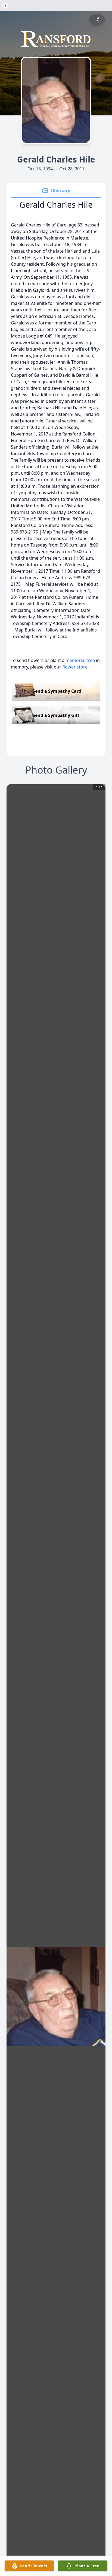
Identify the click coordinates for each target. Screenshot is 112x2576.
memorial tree (80, 660)
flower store (75, 667)
